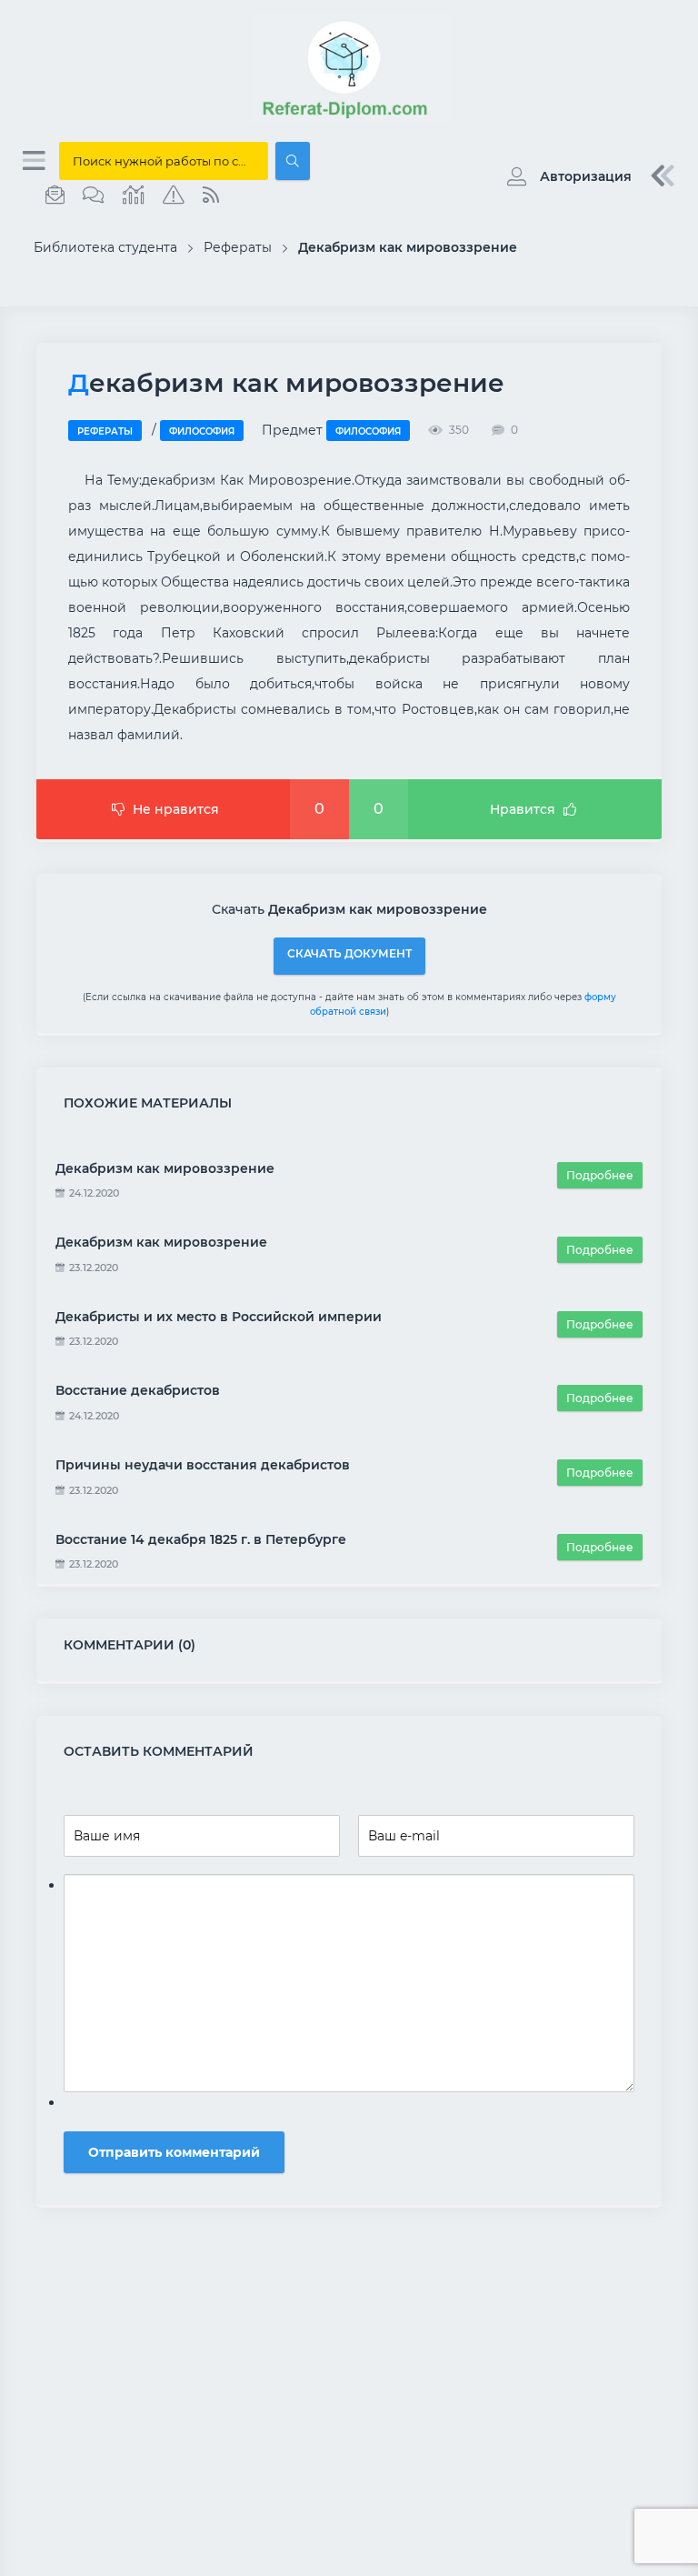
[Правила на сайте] (174, 195)
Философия (202, 431)
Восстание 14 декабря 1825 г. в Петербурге (201, 1539)
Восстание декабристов (138, 1390)
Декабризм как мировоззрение (165, 1168)
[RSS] (211, 195)
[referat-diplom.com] (349, 118)
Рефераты (105, 431)
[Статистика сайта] (134, 195)
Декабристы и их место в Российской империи (219, 1317)
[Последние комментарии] (94, 195)
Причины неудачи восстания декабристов (203, 1465)
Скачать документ (349, 953)
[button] (565, 176)
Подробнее (600, 1175)
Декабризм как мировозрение (161, 1242)
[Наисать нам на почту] (55, 195)
